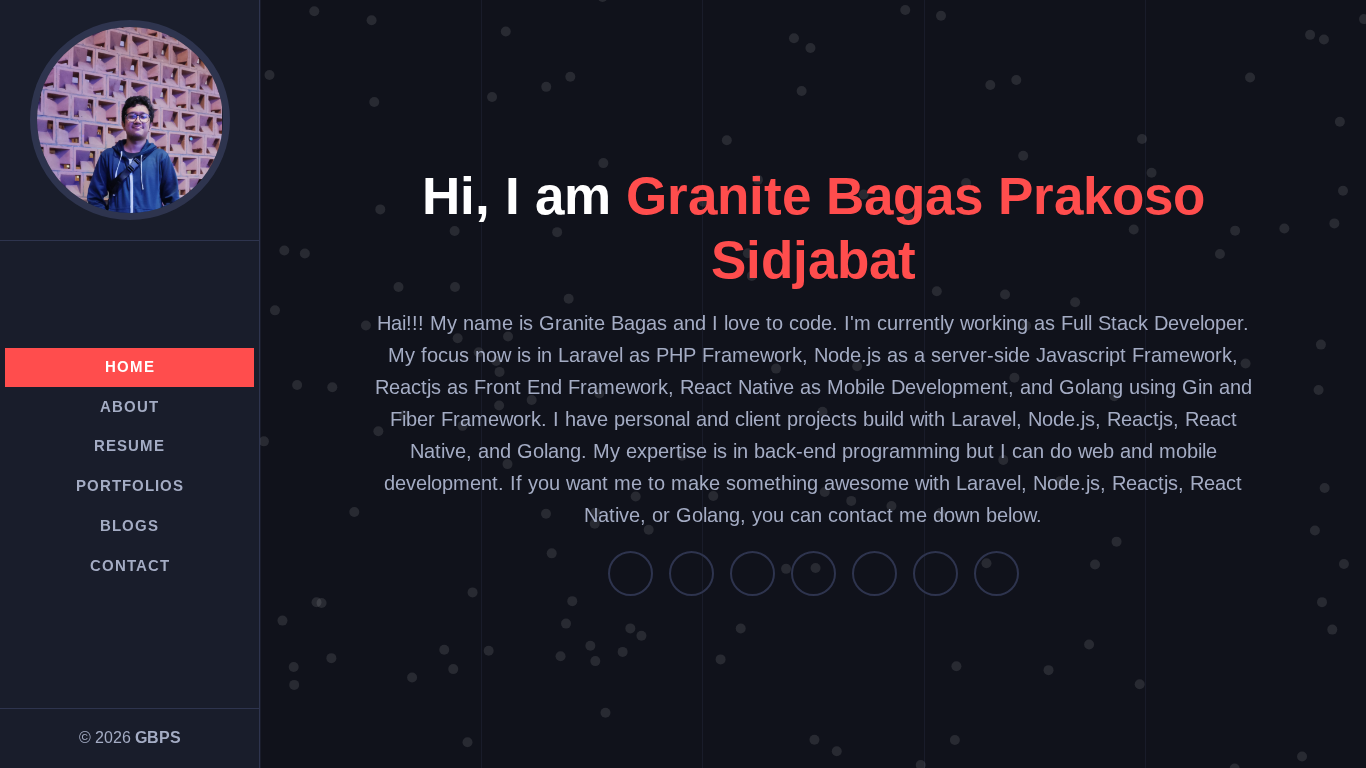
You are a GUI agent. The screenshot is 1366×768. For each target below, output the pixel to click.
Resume (129, 445)
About (129, 406)
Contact (130, 565)
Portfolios (130, 485)
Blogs (129, 525)
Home (130, 366)
